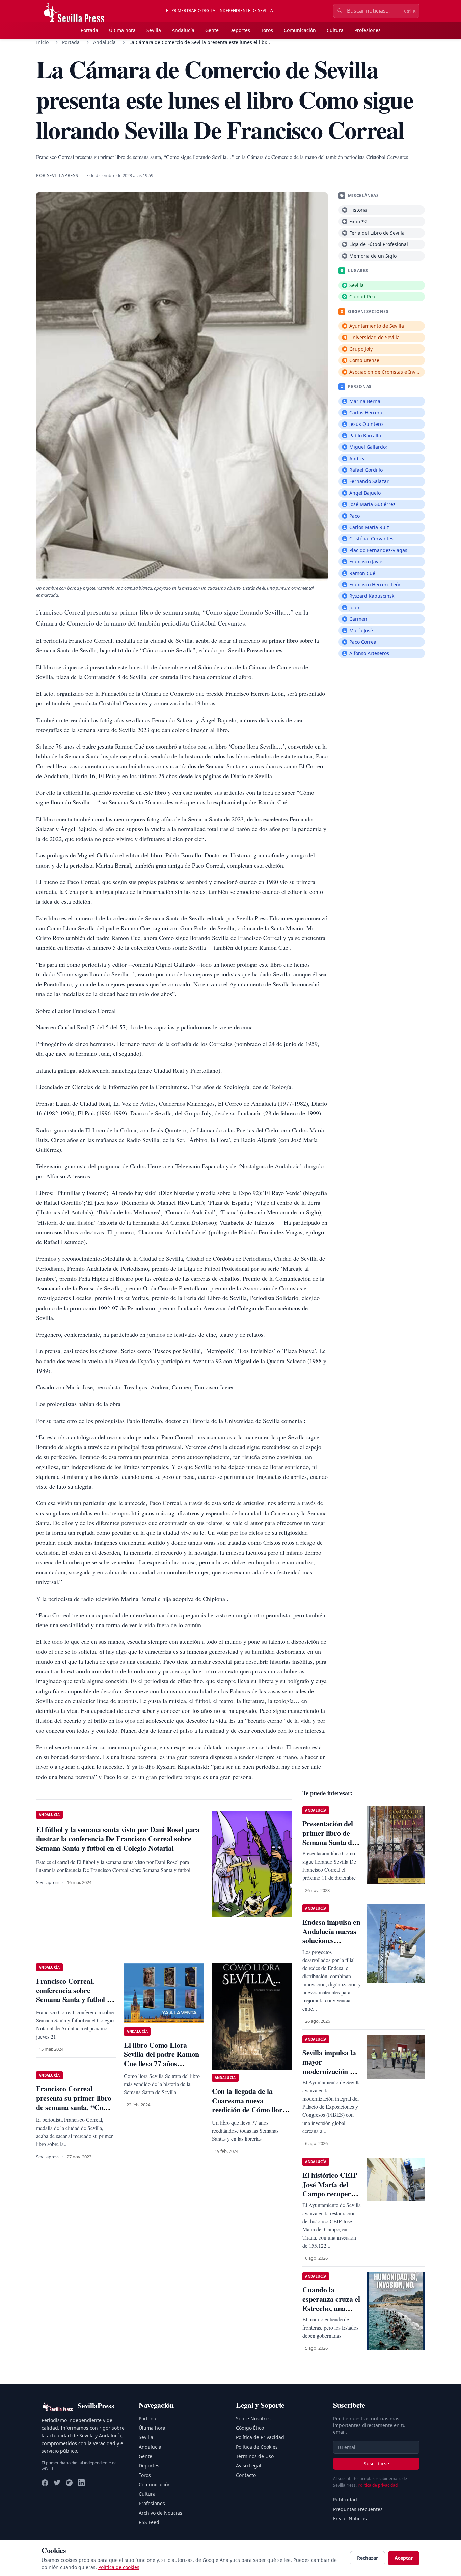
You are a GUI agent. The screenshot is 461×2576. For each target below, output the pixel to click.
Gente (212, 30)
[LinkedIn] (81, 2483)
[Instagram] (69, 2483)
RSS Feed (149, 2522)
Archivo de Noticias (160, 2513)
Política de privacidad (378, 2485)
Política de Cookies (257, 2447)
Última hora (122, 30)
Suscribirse (376, 2464)
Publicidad (345, 2500)
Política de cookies (119, 2567)
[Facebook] (45, 2483)
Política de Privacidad (260, 2437)
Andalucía (183, 30)
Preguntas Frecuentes (358, 2509)
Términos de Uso (255, 2456)
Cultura (335, 30)
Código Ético (250, 2428)
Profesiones (368, 30)
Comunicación (300, 30)
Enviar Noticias (350, 2519)
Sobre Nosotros (253, 2418)
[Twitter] (57, 2483)
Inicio (42, 42)
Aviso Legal (249, 2466)
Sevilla (154, 30)
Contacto (246, 2475)
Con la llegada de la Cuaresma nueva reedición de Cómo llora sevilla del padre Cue (249, 2105)
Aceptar (404, 2558)
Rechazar (368, 2558)
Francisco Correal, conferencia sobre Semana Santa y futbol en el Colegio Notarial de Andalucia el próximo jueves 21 (75, 2004)
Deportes (240, 30)
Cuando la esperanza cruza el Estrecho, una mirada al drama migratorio (331, 2308)
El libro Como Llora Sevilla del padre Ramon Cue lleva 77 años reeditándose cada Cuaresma (161, 2063)
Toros (267, 30)
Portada (89, 30)
